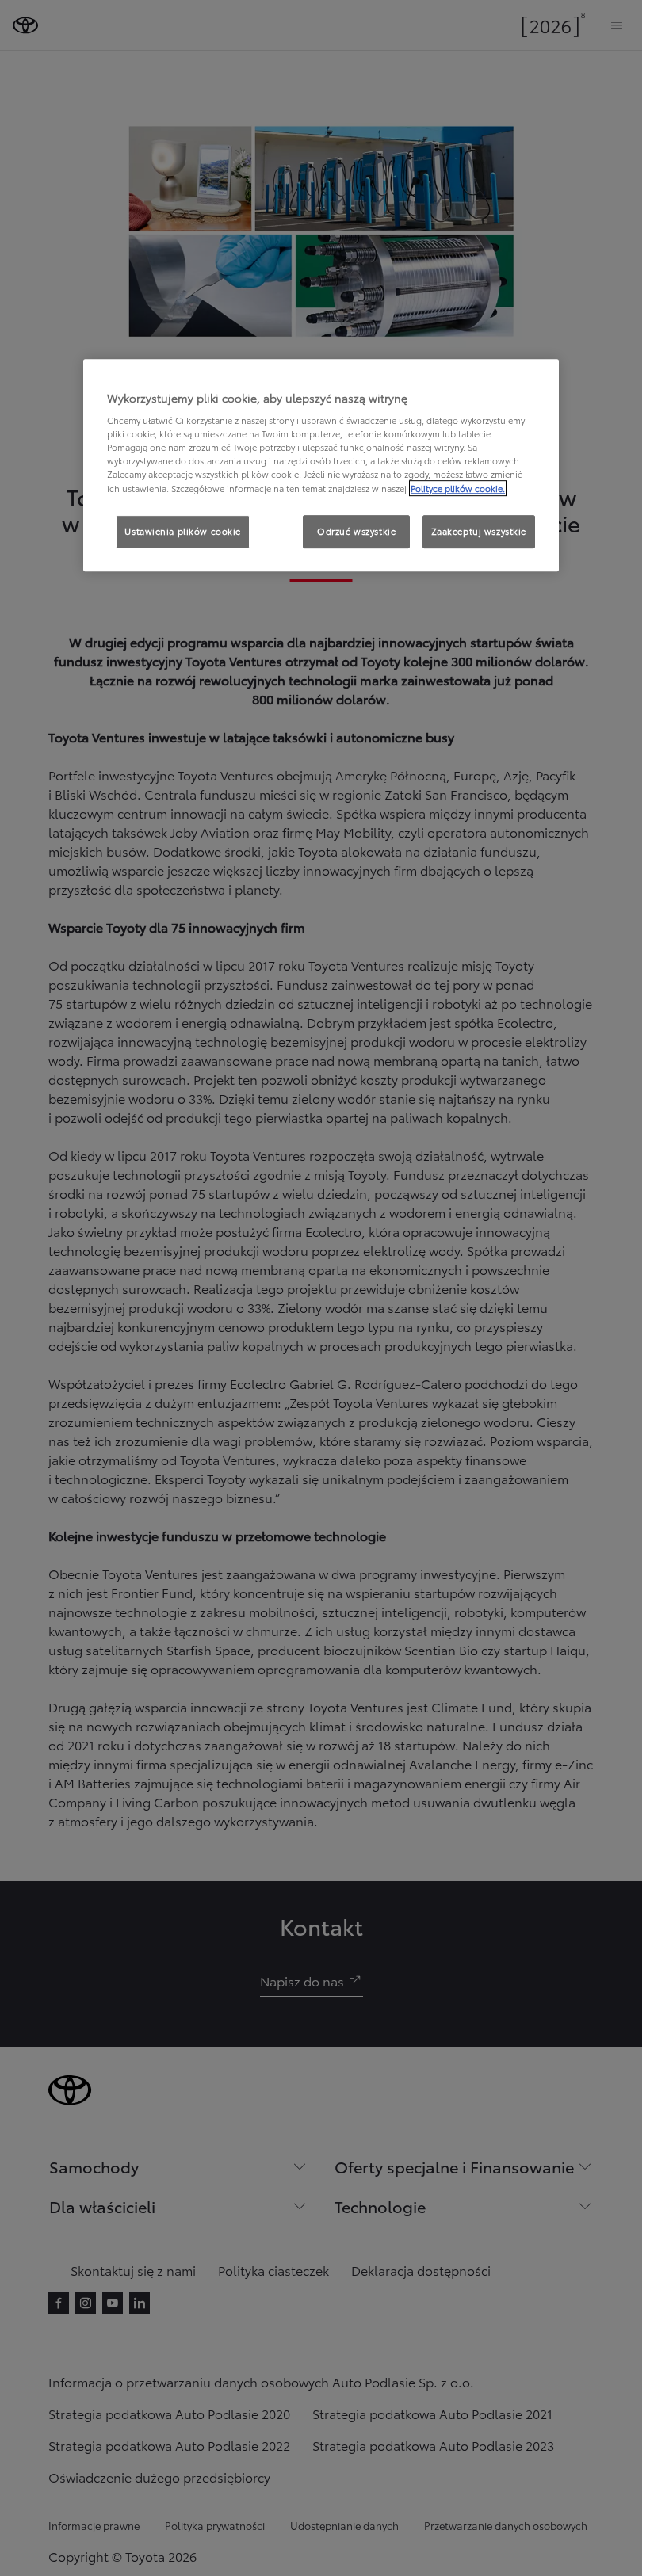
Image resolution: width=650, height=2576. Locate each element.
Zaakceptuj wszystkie (479, 531)
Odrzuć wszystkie (356, 531)
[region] (321, 465)
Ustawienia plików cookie (183, 531)
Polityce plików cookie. (458, 488)
